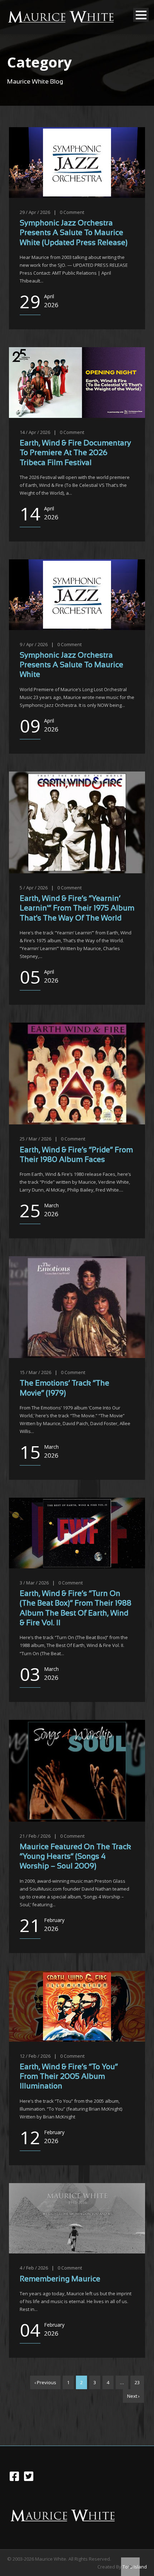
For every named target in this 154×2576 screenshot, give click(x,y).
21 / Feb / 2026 (35, 1836)
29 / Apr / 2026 (35, 212)
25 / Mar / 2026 (35, 1139)
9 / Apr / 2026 (34, 644)
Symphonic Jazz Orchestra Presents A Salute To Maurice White (71, 665)
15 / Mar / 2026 (35, 1372)
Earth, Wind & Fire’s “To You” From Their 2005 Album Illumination (69, 2077)
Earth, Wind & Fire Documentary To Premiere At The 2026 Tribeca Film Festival (75, 453)
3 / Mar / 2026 (34, 1583)
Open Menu (141, 15)
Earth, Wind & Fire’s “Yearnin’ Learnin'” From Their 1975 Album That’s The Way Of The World (77, 909)
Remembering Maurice (60, 2279)
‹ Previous (45, 2382)
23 (137, 2382)
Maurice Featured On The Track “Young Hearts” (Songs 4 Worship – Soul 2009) (75, 1857)
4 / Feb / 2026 (34, 2268)
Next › (133, 2396)
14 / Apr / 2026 (35, 432)
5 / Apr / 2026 (34, 888)
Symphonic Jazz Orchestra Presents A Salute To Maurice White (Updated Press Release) (74, 233)
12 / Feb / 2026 (35, 2056)
